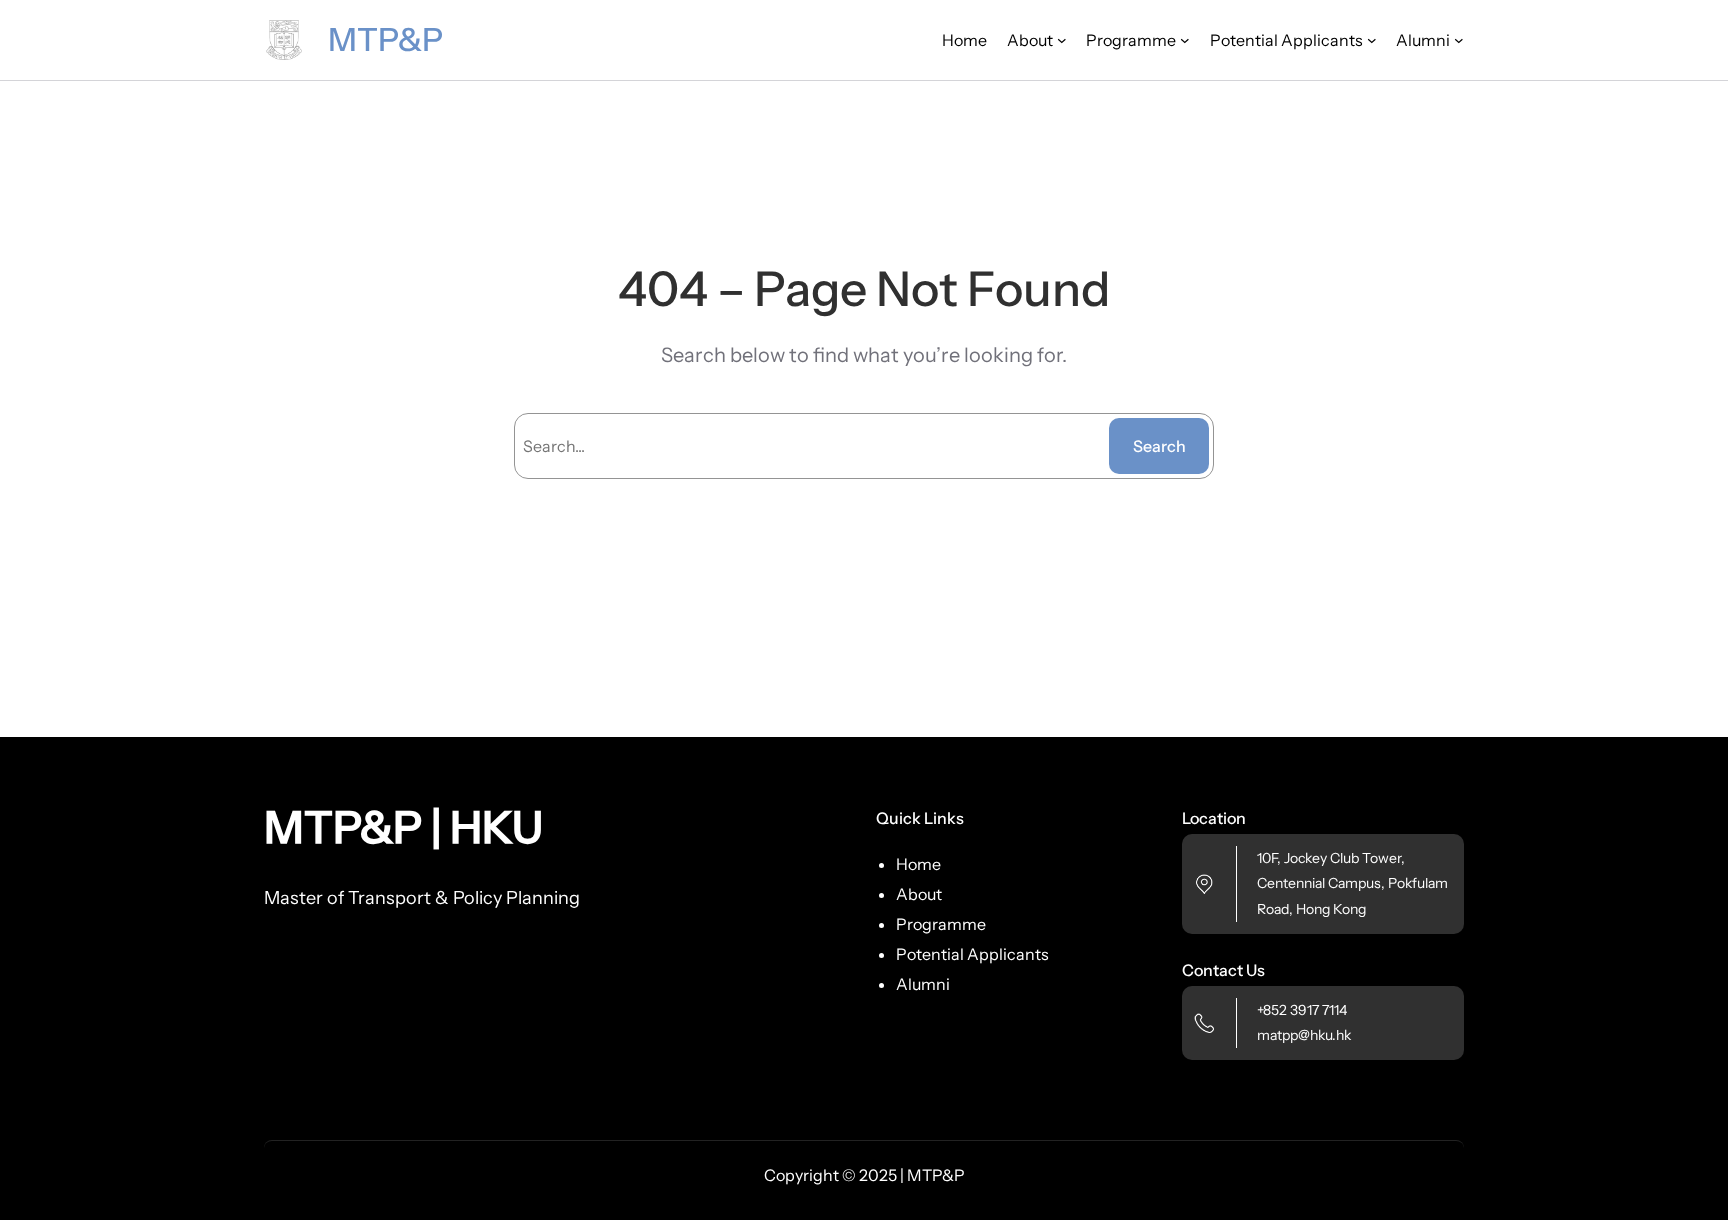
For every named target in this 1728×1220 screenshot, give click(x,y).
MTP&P (385, 39)
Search (1159, 446)
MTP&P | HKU (403, 827)
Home (964, 40)
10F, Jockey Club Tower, (1331, 858)
